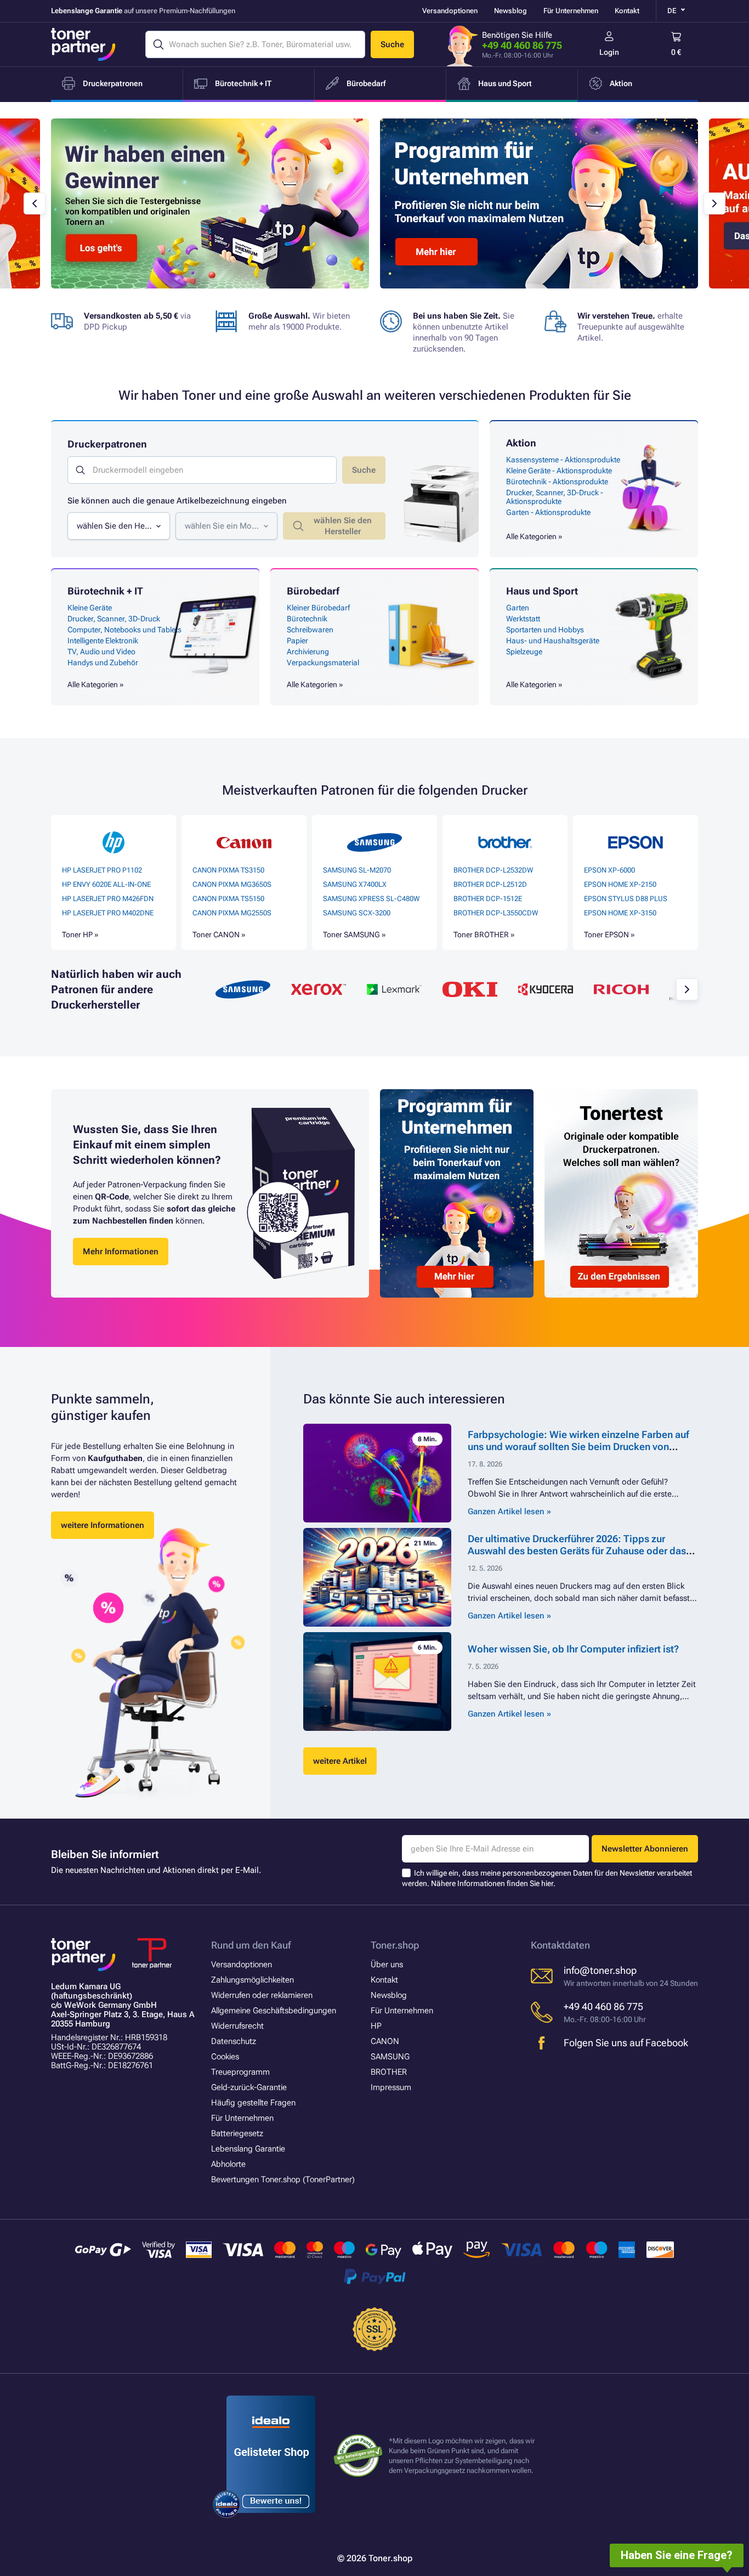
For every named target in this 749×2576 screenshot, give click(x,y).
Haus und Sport (542, 591)
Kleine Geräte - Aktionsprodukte (559, 471)
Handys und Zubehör (103, 663)
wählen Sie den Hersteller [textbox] (115, 526)
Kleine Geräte (90, 608)
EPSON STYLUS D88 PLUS (626, 899)
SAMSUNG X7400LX (355, 884)
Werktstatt (523, 619)
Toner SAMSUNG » (354, 935)
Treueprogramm (240, 2072)
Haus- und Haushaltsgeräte (553, 641)
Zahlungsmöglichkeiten (252, 1980)
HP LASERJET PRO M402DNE (108, 913)
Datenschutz (234, 2041)
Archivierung (308, 652)
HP (376, 2026)
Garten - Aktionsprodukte (548, 512)
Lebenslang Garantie (248, 2149)
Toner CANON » (219, 935)
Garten (518, 608)
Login (609, 52)
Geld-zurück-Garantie (249, 2087)
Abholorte (228, 2164)
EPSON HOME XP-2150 (620, 884)
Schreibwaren (310, 630)
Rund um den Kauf (251, 1945)
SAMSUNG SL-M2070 (357, 870)
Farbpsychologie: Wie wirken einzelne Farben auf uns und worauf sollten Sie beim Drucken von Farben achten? (578, 1446)
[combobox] (119, 526)
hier (547, 1883)
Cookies (225, 2057)
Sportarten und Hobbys (545, 630)
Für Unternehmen (571, 11)
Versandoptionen (450, 11)
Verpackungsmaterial (323, 663)
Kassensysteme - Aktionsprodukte (563, 460)
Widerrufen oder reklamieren (262, 1995)
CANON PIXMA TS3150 (228, 870)
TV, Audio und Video (101, 652)
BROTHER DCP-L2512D (490, 884)
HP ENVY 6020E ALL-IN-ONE (106, 884)
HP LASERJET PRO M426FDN (108, 899)
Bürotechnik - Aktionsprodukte (557, 482)
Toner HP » (80, 935)
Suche (392, 44)
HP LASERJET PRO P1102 (102, 870)
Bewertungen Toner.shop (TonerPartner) (283, 2179)
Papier (297, 641)
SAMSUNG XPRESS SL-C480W (371, 899)
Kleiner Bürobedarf (318, 608)
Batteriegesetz (237, 2133)
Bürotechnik (307, 619)
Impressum (391, 2087)
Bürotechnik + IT (105, 591)
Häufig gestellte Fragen (253, 2103)
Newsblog (510, 11)
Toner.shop (395, 1945)
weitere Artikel (340, 1761)
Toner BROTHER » (484, 935)
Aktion (521, 443)
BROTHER (389, 2072)
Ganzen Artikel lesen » (509, 1511)
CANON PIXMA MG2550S (232, 913)
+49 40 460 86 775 (522, 45)
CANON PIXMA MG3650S (232, 884)
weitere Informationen (103, 1525)
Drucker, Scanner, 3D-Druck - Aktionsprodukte (555, 497)
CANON (385, 2041)
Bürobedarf (313, 591)
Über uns (387, 1964)
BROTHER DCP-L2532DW (493, 870)
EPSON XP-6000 (609, 870)
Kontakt (627, 11)
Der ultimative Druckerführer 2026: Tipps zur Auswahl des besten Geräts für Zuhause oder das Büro (577, 1551)
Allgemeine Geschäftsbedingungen (274, 2011)
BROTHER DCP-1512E (488, 899)
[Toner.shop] (83, 44)
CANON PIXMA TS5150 (228, 899)
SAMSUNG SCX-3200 (357, 913)
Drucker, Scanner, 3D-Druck (114, 619)
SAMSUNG (390, 2057)
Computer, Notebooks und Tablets (124, 630)
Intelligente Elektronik (103, 641)
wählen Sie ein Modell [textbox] (223, 526)
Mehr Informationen (121, 1252)
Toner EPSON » (609, 935)
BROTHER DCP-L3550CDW (496, 913)
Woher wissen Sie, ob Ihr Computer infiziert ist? (573, 1649)
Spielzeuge (524, 652)
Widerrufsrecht (237, 2026)
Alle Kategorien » (534, 536)
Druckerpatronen (107, 444)
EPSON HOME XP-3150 (620, 913)
